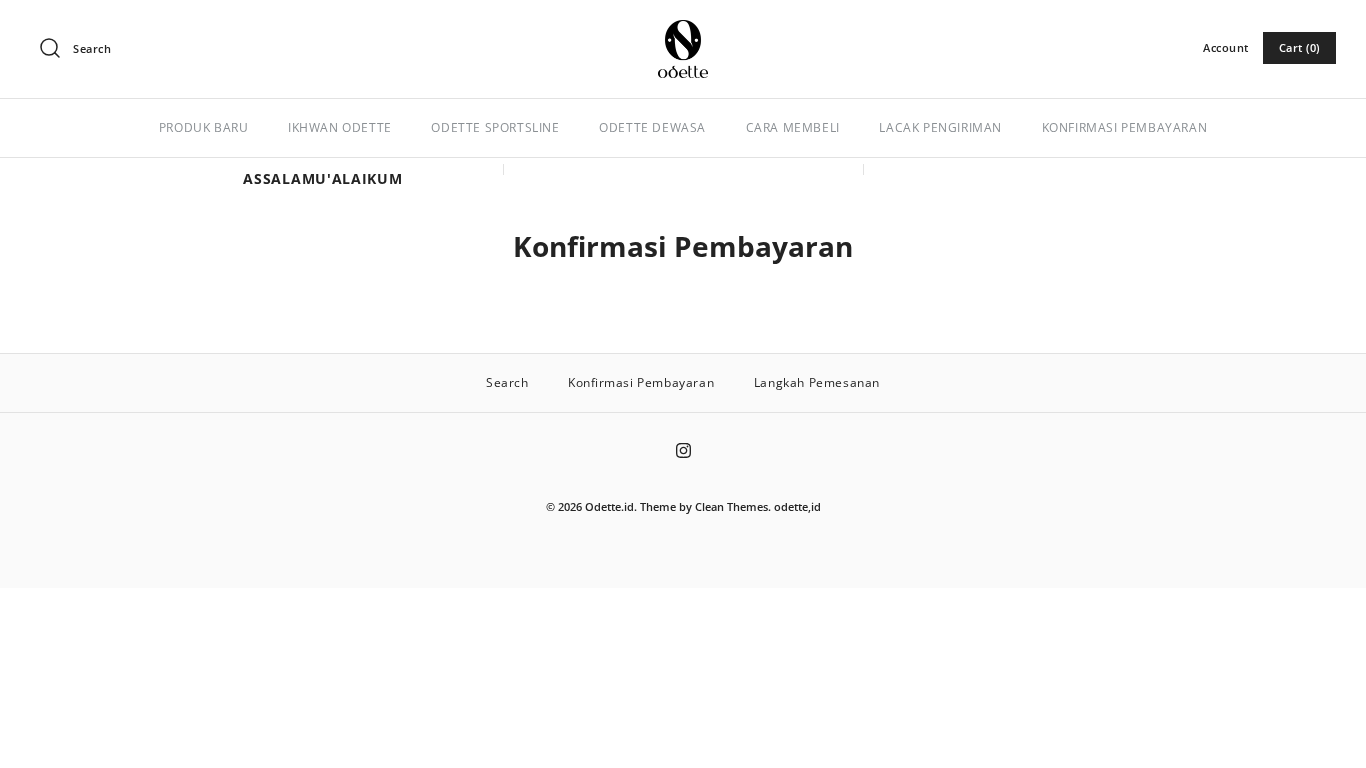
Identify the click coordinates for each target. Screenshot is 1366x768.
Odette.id (609, 506)
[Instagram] (683, 450)
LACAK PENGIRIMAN (940, 127)
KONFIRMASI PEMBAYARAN (1125, 127)
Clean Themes (731, 506)
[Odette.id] (683, 30)
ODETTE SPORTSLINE (495, 127)
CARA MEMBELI (793, 127)
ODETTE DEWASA (652, 127)
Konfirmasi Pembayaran (641, 382)
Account (1226, 47)
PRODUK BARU (204, 127)
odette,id (797, 506)
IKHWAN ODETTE (340, 127)
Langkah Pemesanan (817, 382)
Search (507, 382)
